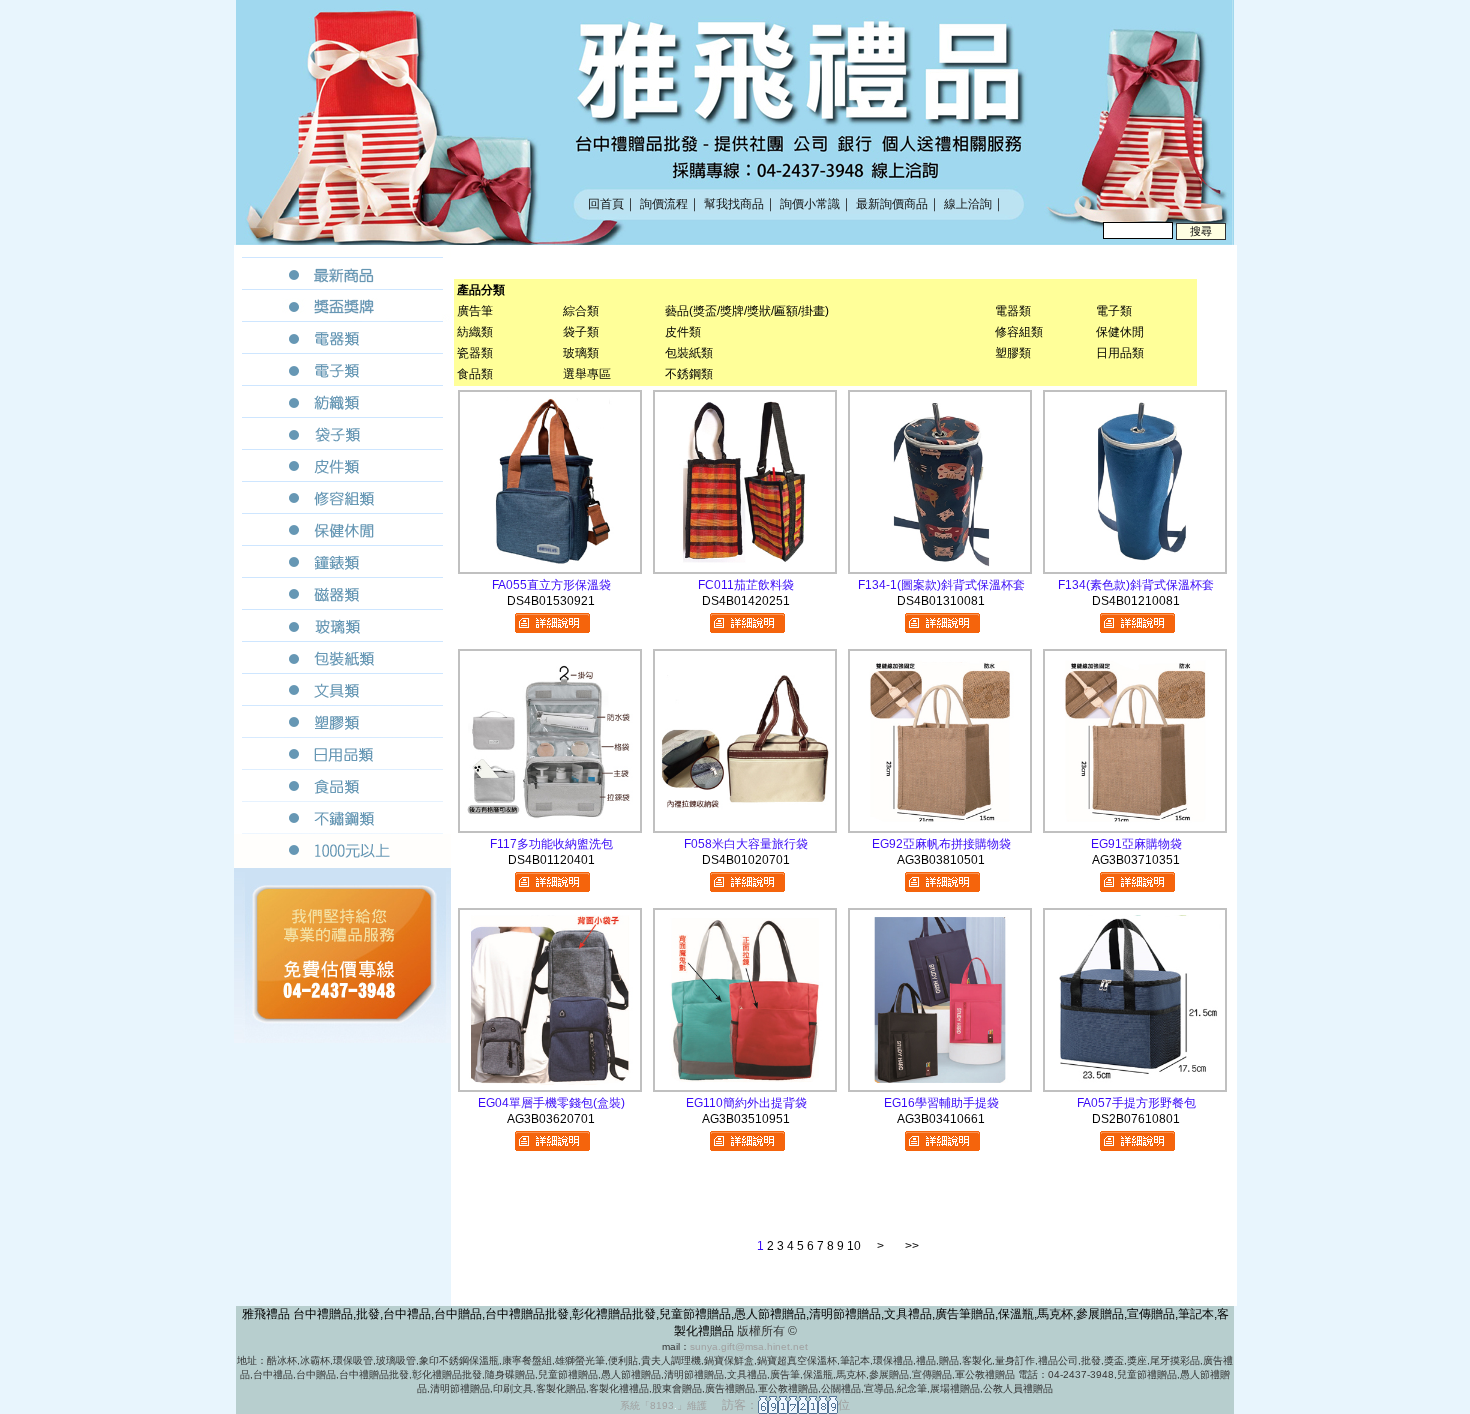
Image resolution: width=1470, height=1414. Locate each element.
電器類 (1013, 311)
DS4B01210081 (1136, 601)
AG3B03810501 (941, 860)
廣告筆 (475, 311)
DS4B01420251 (746, 601)
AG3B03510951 (746, 1119)
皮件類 (683, 332)
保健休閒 (1120, 332)
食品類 (475, 374)
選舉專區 (587, 374)
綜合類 (581, 311)
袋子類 (581, 332)
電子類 (1114, 311)
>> (912, 1246)
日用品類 (1120, 353)
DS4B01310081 (941, 601)
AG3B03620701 (551, 1119)
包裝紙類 (689, 353)
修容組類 (1019, 332)
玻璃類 (581, 353)
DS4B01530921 (551, 601)
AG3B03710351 (1136, 860)
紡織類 (475, 332)
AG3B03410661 (941, 1119)
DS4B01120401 (551, 860)
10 (854, 1246)
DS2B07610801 (1136, 1119)
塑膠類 (1013, 353)
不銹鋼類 (689, 374)
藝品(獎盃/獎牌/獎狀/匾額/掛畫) (747, 311)
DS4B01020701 (746, 860)
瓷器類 (475, 353)
